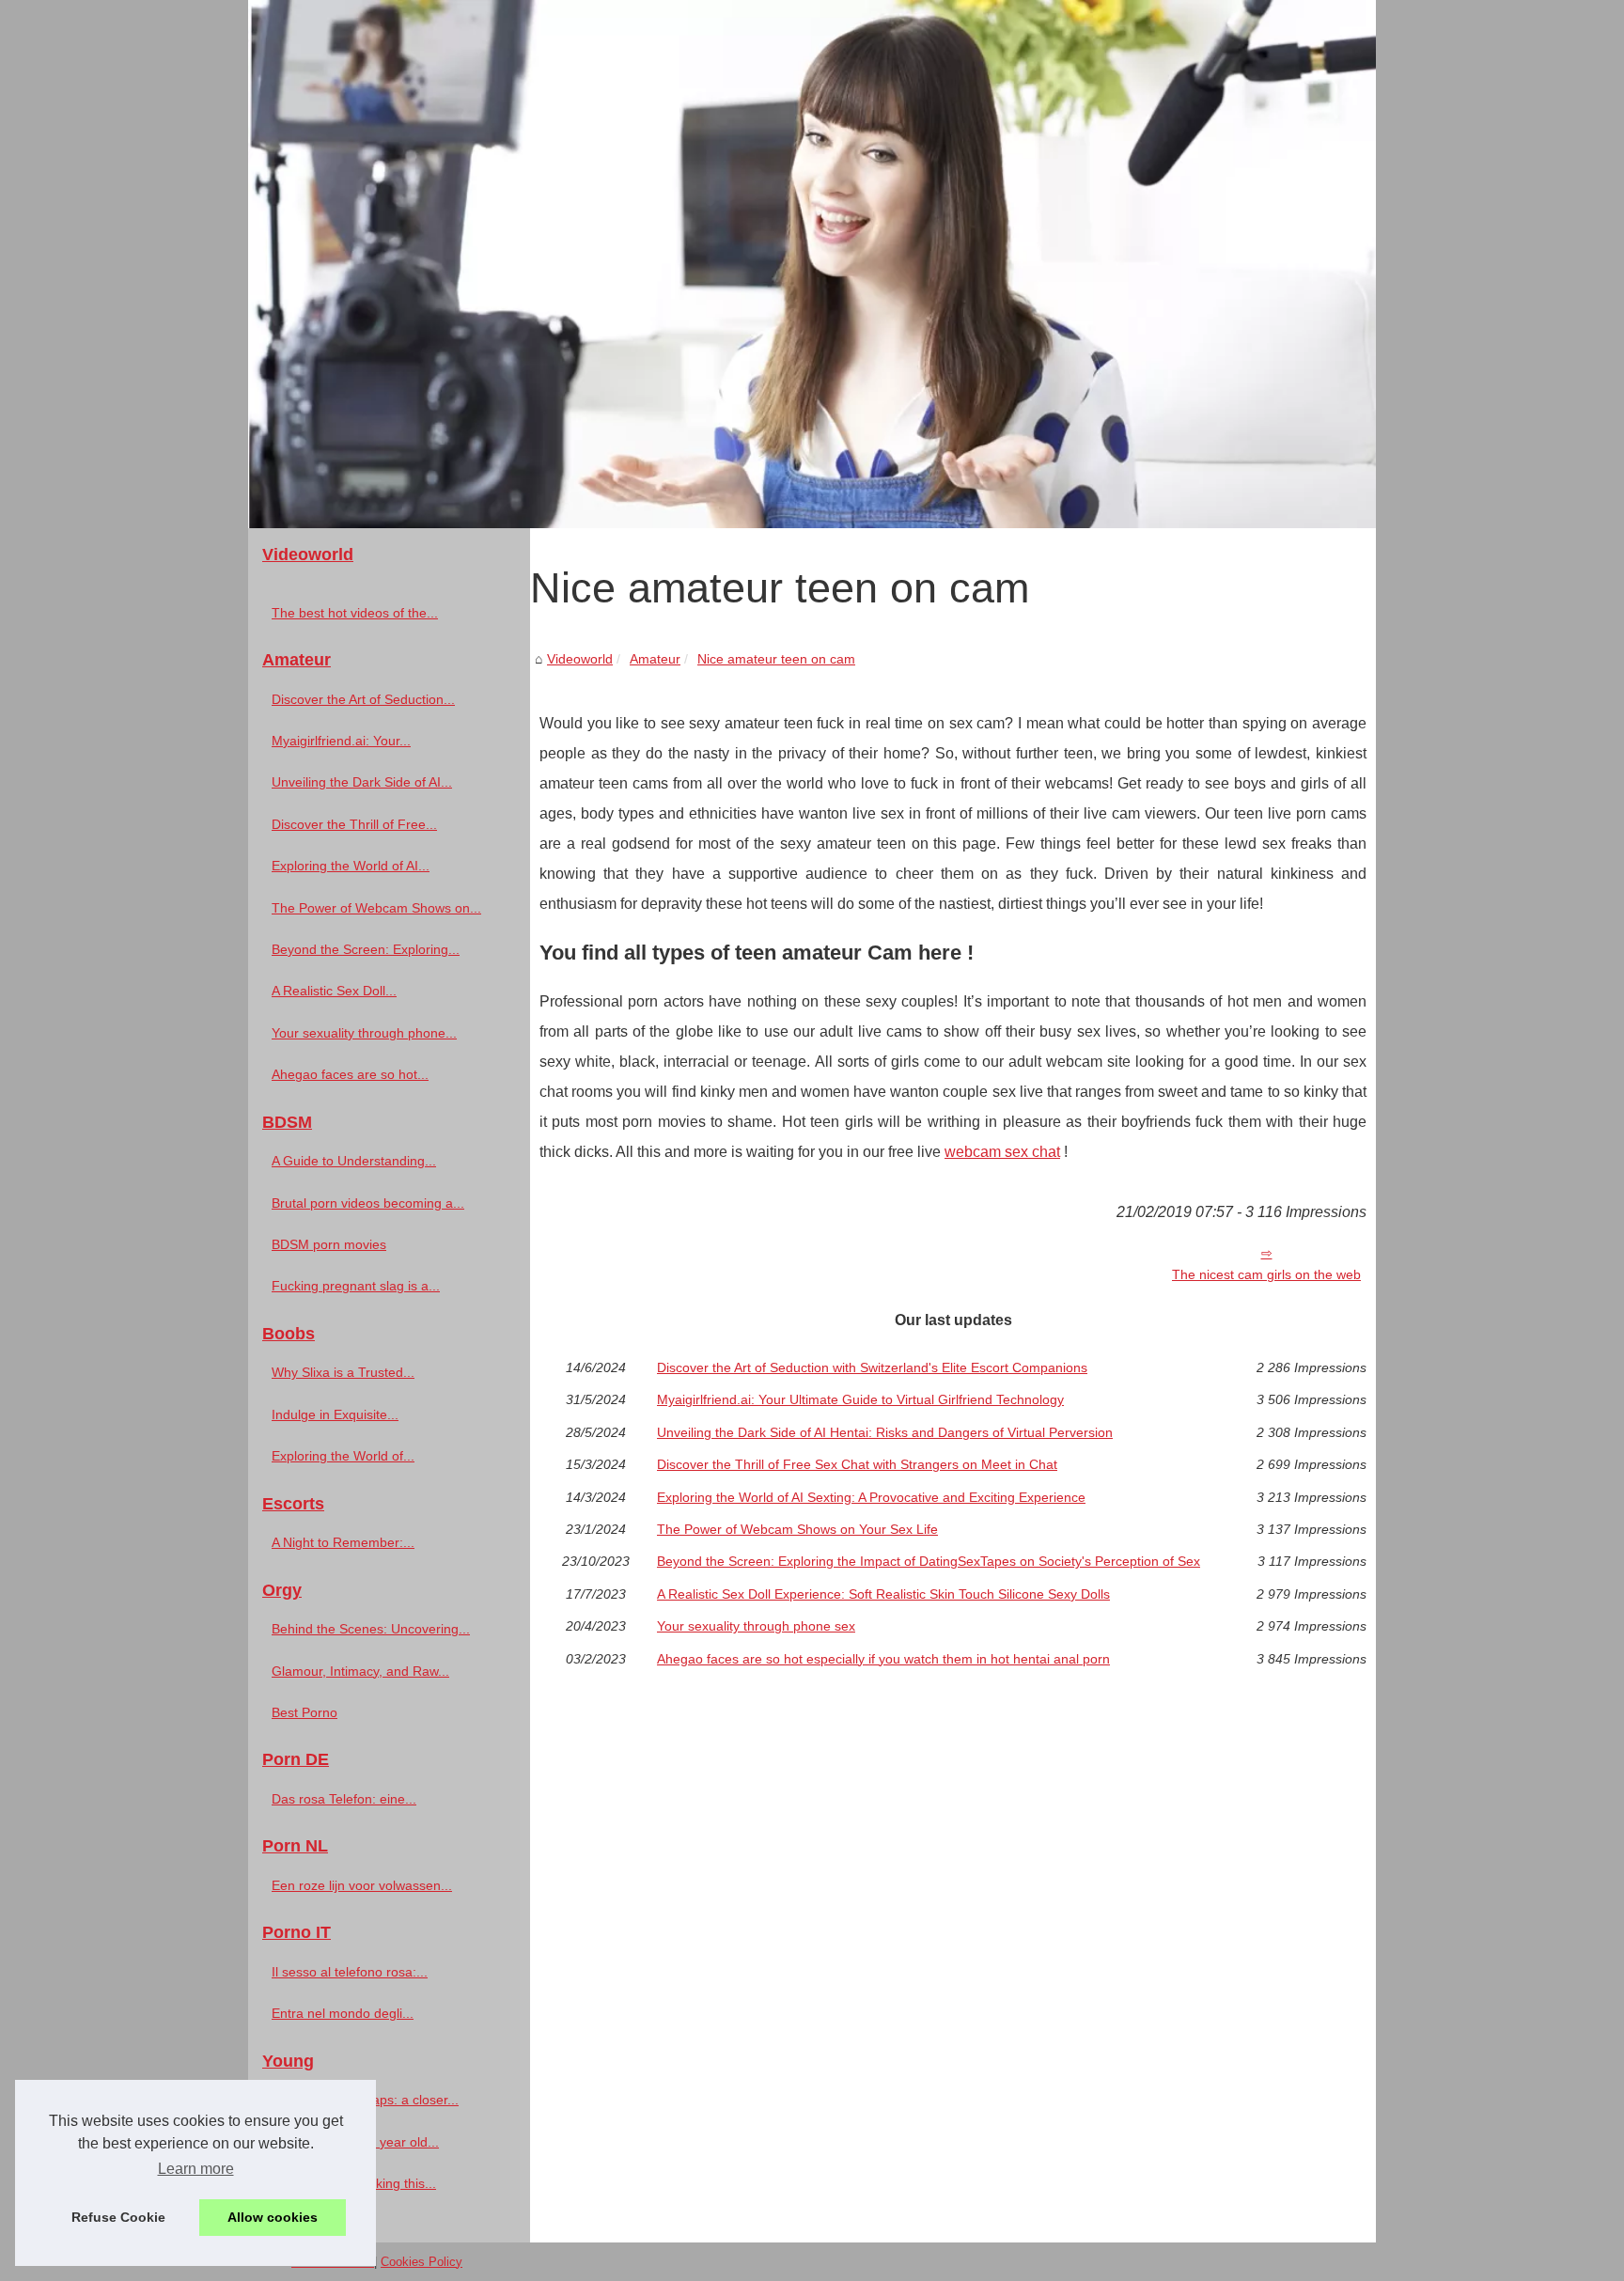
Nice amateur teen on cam (776, 659)
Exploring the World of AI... (351, 866)
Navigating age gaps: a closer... (365, 2100)
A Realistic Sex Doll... (334, 991)
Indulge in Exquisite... (335, 1414)
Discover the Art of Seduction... (363, 699)
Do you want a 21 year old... (355, 2142)
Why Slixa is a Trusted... (343, 1372)
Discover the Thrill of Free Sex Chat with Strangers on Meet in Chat (857, 1464)
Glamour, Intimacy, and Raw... (360, 1671)
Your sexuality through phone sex (756, 1626)
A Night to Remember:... (343, 1542)
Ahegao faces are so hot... (350, 1074)
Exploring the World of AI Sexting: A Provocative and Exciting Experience (871, 1497)
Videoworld (580, 659)
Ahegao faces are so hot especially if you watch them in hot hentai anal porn (883, 1659)
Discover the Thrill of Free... (354, 824)
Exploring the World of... (343, 1456)
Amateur (655, 659)
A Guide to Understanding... (354, 1161)
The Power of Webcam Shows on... (376, 908)
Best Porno (304, 1712)
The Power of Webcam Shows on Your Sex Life (797, 1529)
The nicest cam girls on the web (1266, 1274)
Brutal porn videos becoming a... (368, 1203)
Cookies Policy (422, 2262)
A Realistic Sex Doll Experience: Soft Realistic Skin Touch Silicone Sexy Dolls (883, 1594)
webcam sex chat (1002, 1152)
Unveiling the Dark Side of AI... (362, 782)
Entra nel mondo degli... (343, 2013)
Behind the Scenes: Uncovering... (371, 1629)
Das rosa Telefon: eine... (344, 1799)
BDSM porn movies (329, 1244)
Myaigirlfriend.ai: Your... (341, 741)
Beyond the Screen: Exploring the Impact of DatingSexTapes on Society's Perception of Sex (929, 1561)
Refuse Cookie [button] (118, 2217)
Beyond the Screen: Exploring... (366, 949)
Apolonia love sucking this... (354, 2183)
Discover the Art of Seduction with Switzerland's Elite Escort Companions (872, 1367)
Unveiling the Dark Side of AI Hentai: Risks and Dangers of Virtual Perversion (885, 1432)
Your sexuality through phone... (364, 1033)
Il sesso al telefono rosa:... (350, 1972)
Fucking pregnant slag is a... (356, 1286)
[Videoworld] (812, 264)
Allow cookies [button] (273, 2217)
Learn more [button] (196, 2169)
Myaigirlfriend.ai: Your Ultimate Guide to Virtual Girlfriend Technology (860, 1399)
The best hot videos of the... (355, 613)
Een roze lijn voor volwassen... (362, 1885)
